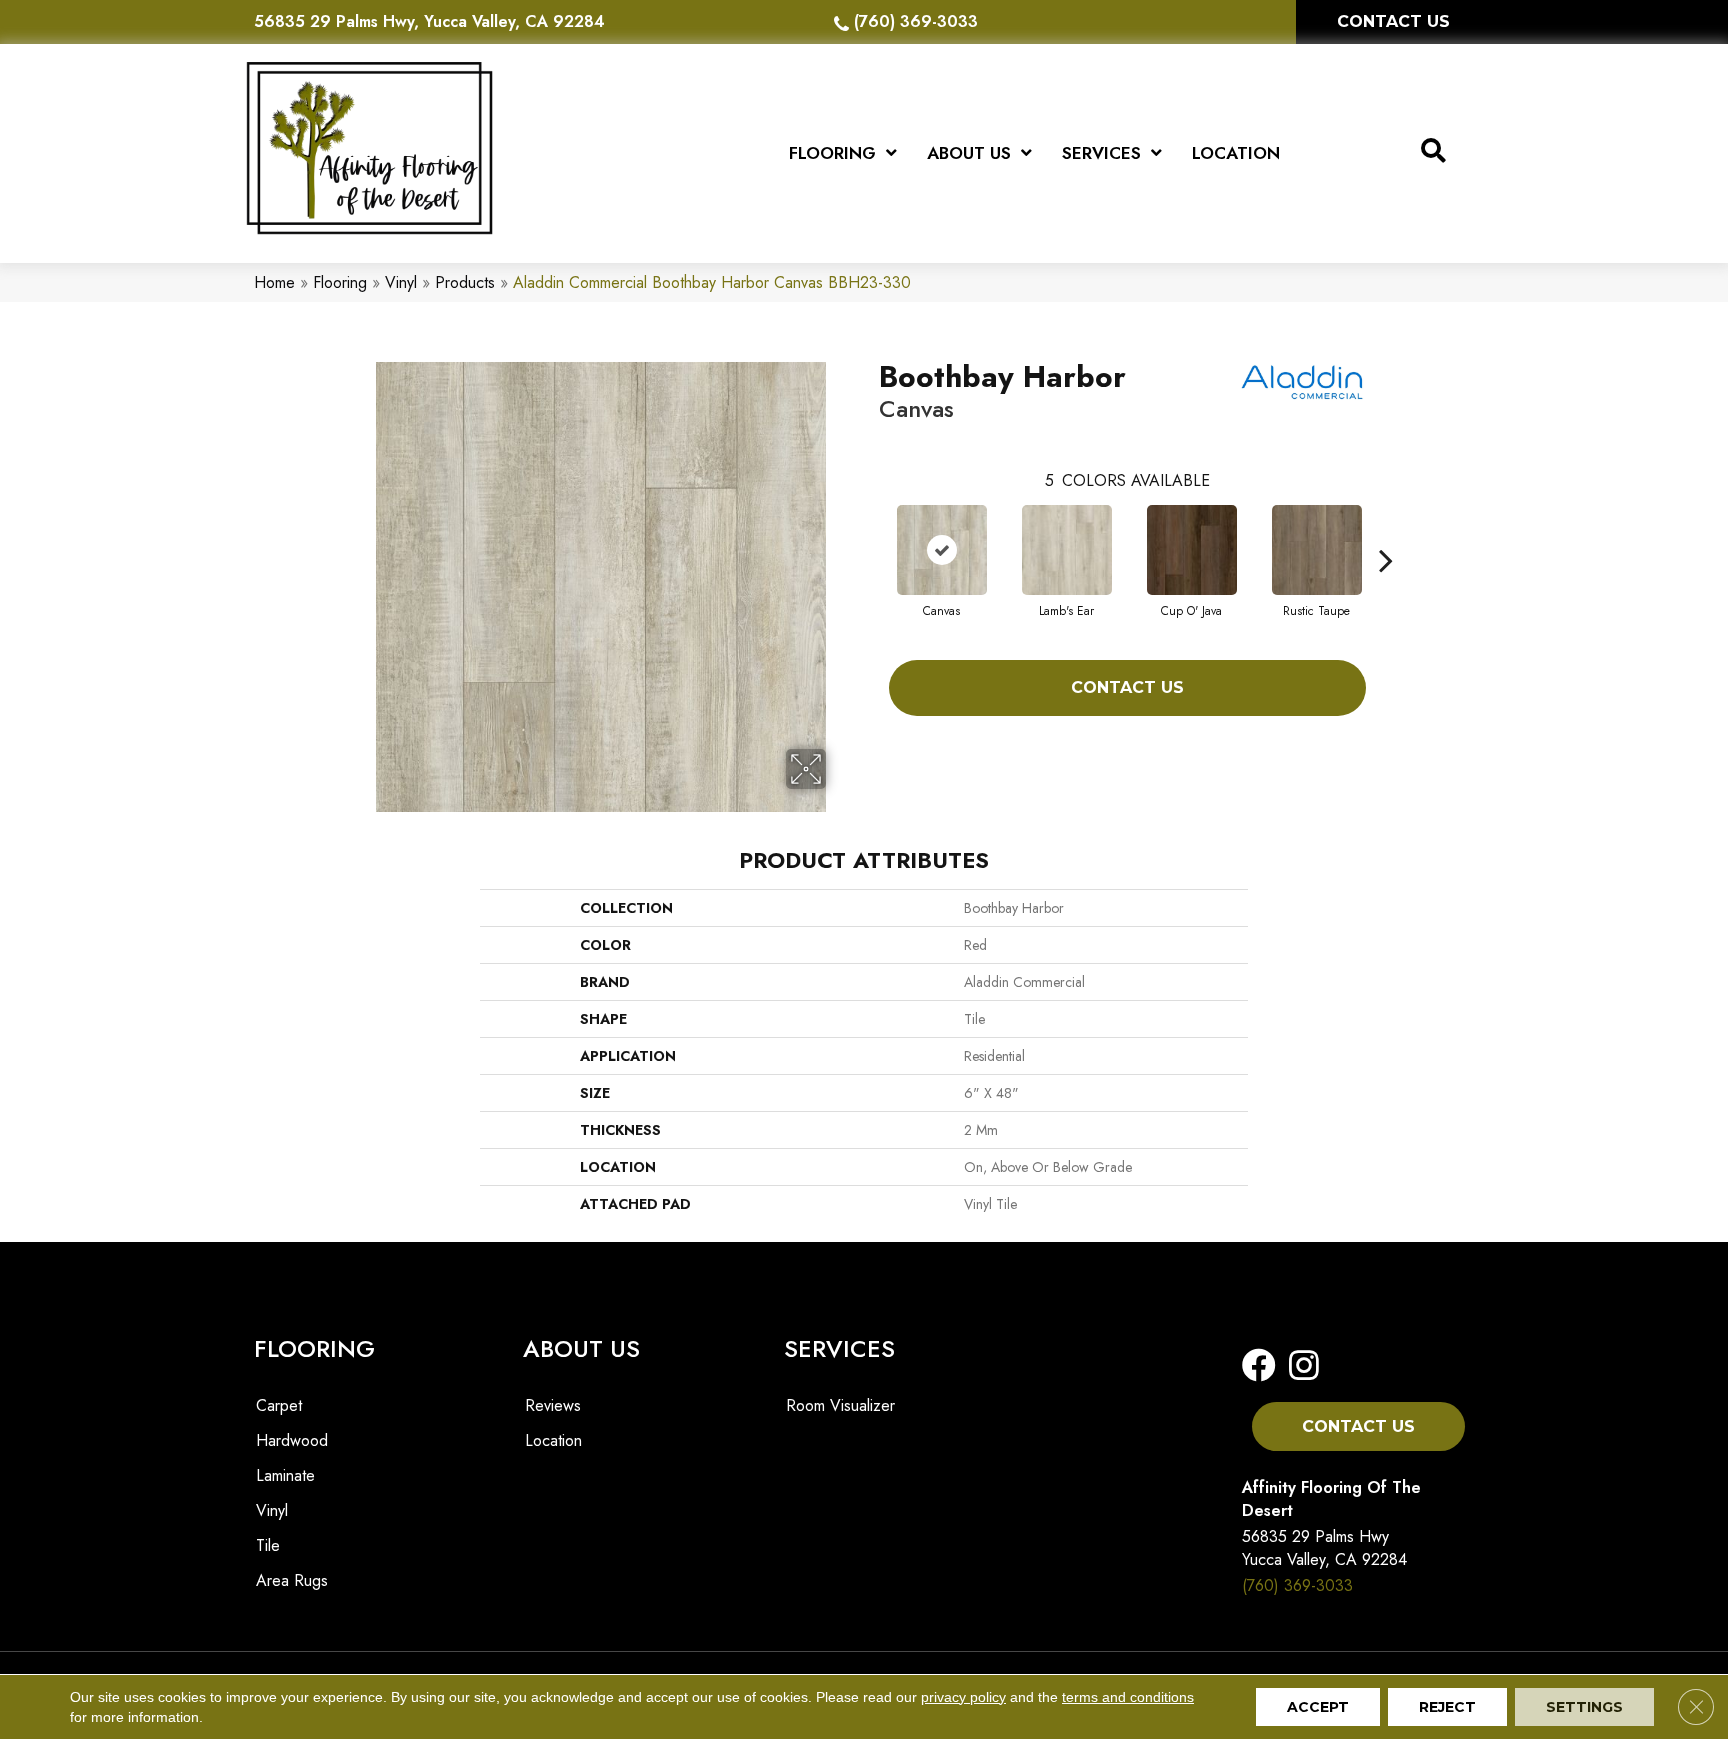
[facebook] (1259, 1366)
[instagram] (1298, 1366)
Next (1386, 530)
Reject (1447, 1707)
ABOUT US (581, 1348)
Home (274, 282)
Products (465, 282)
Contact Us (1127, 687)
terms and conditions (1128, 1697)
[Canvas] (942, 550)
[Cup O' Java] (1192, 550)
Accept (1318, 1707)
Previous (869, 530)
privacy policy (963, 1697)
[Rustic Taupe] (1317, 550)
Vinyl (401, 282)
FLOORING (314, 1348)
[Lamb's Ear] (1067, 550)
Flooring (340, 282)
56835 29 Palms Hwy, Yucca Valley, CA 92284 (429, 21)
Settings (1584, 1707)
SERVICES (839, 1348)
